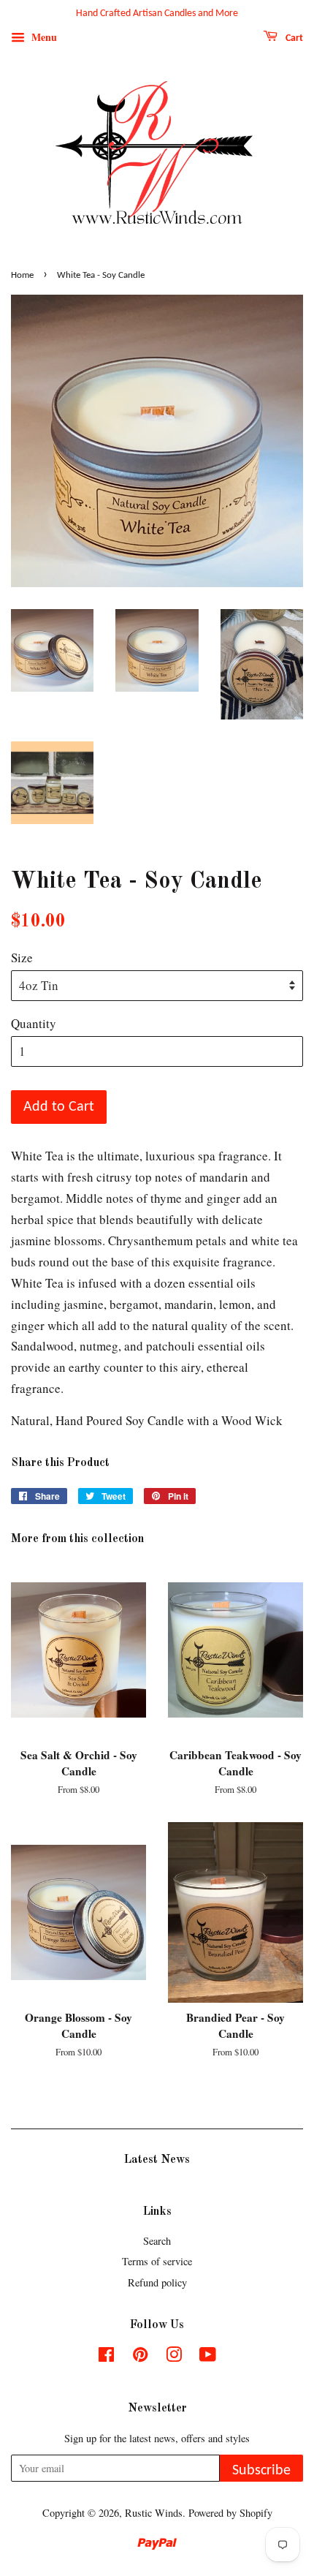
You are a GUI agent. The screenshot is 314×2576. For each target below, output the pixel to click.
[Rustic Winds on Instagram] (174, 2357)
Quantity (34, 1023)
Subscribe (261, 2471)
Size (22, 957)
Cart (293, 38)
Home (22, 275)
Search (157, 2241)
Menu (43, 37)
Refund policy (157, 2282)
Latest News (157, 2160)
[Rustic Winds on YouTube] (208, 2357)
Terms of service (157, 2261)
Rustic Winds (154, 2513)
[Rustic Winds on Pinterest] (140, 2357)
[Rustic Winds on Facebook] (106, 2357)
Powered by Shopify (230, 2513)
